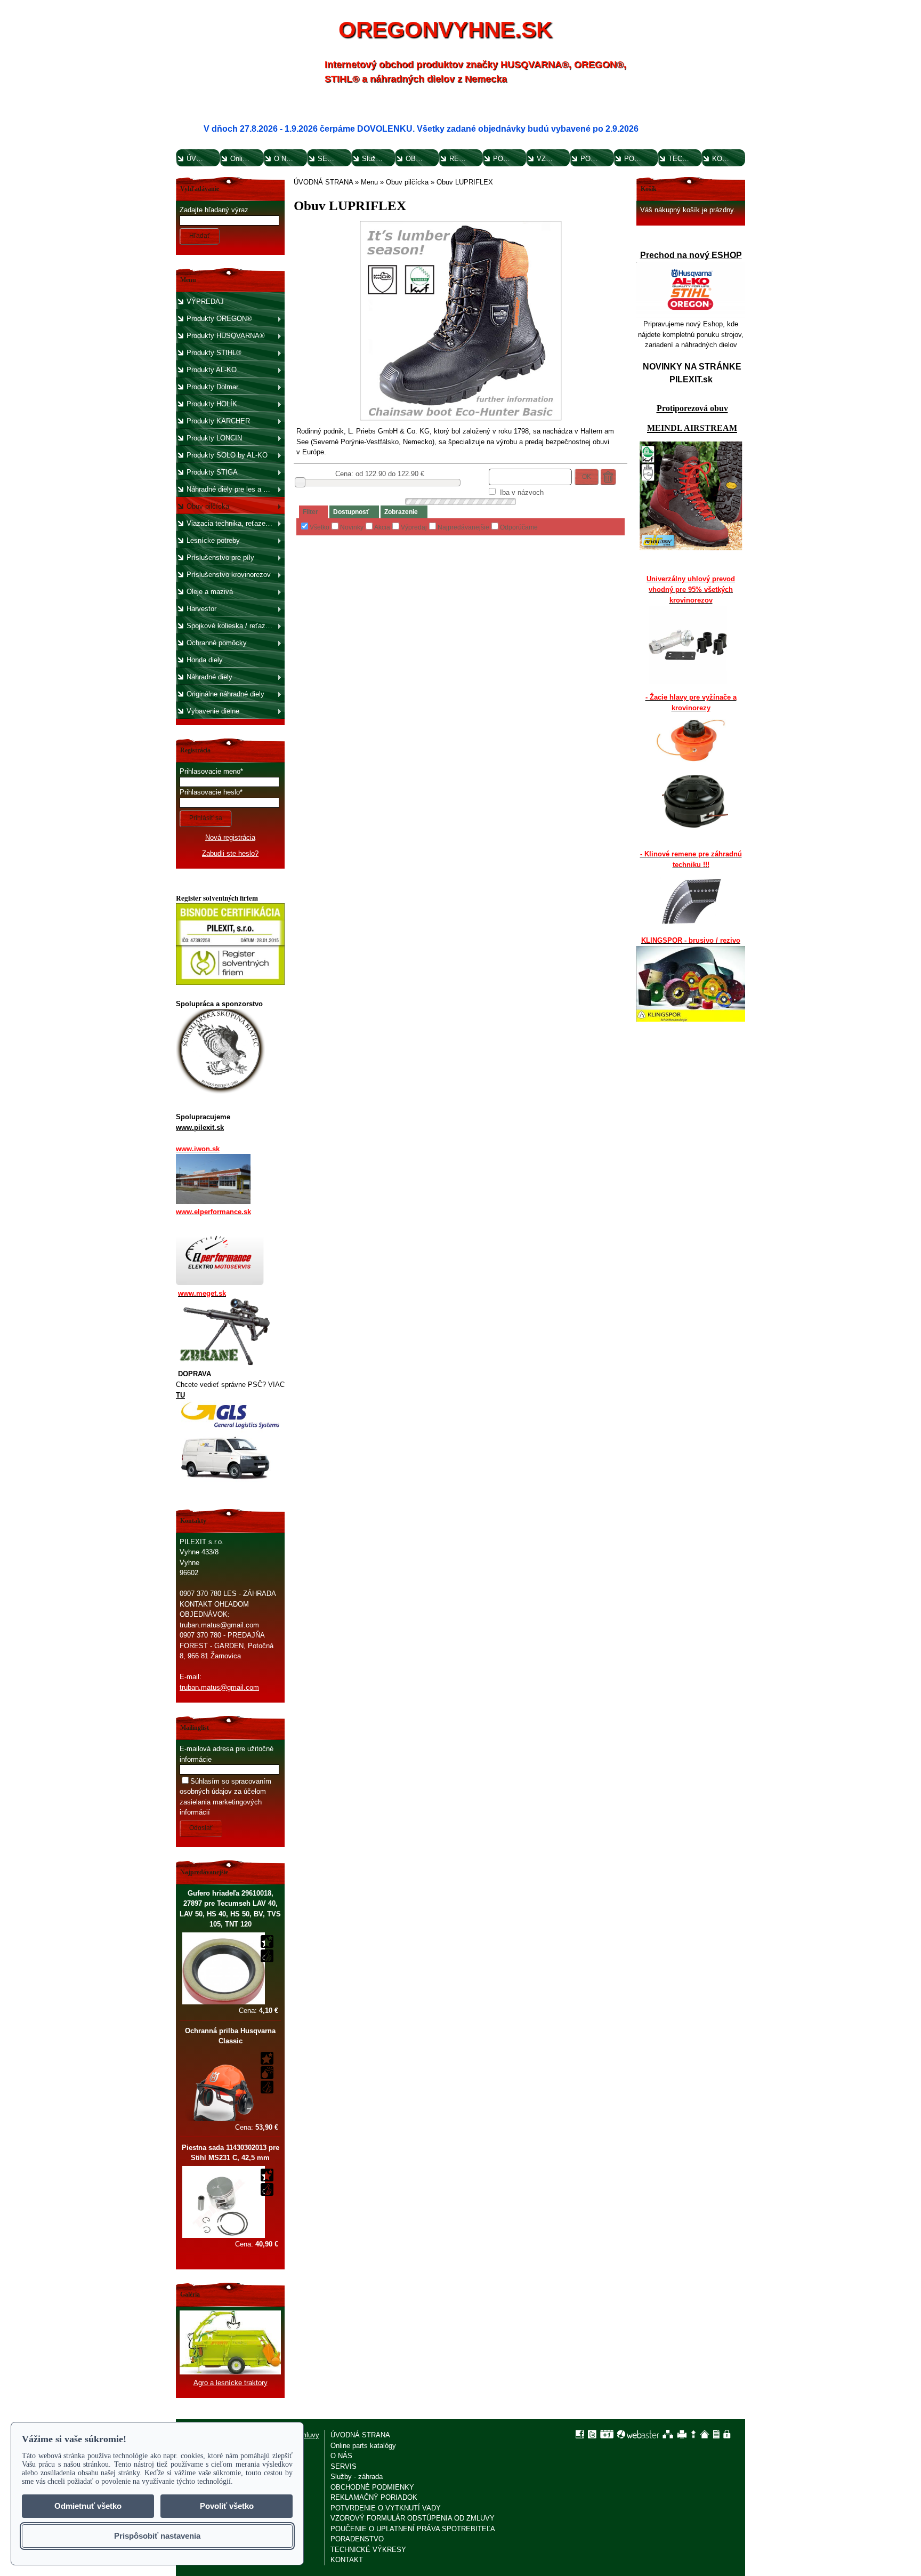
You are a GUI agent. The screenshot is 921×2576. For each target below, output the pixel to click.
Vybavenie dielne (213, 711)
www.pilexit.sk (200, 1127)
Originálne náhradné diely (225, 694)
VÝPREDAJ (205, 302)
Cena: (258, 2011)
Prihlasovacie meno (210, 771)
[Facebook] (580, 2434)
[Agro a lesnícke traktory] (230, 2372)
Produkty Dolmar (212, 387)
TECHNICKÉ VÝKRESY (684, 159)
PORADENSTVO (640, 159)
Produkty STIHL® (214, 353)
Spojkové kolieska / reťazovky (233, 626)
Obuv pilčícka (208, 506)
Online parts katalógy (246, 159)
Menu (369, 182)
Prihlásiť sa (206, 818)
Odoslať (201, 1828)
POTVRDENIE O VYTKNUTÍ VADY (509, 159)
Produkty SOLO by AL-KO (227, 455)
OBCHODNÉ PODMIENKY (421, 159)
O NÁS (285, 159)
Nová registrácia (230, 837)
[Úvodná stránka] (705, 2434)
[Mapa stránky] (668, 2434)
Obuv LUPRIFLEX (465, 182)
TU (180, 1395)
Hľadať (200, 236)
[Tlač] (682, 2434)
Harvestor (201, 609)
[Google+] (607, 2434)
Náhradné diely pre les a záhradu (235, 489)
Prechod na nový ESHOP (691, 255)
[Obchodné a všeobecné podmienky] (716, 2434)
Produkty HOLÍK (212, 404)
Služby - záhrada (378, 159)
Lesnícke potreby (213, 540)
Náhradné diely (209, 677)
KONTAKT (728, 159)
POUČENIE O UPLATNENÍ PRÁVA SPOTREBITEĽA (596, 159)
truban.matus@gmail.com (219, 1687)
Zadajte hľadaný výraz (214, 210)
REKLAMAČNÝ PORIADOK (465, 159)
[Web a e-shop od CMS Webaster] (638, 2434)
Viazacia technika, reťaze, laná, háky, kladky (235, 523)
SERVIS (331, 159)
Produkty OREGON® (219, 319)
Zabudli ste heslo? (230, 853)
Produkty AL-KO (212, 370)
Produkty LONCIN (214, 438)
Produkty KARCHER (218, 421)
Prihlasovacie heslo (210, 792)
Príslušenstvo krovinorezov (229, 575)
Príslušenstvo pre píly (220, 557)
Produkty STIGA (212, 472)
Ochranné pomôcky (217, 643)
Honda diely (205, 660)
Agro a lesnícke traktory (231, 2383)
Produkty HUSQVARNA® (226, 336)
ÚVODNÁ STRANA (202, 159)
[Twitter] (592, 2434)
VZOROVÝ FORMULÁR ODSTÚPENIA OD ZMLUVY (552, 159)
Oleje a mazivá (210, 592)
